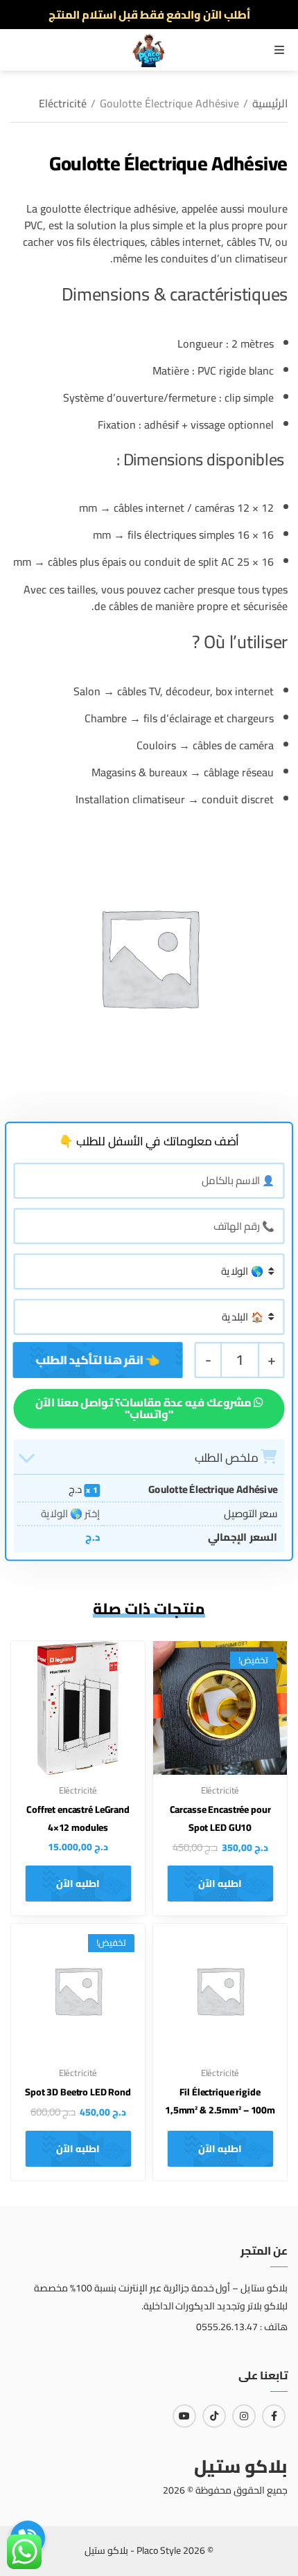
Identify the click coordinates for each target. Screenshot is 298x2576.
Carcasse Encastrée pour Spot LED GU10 (220, 1818)
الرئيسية (270, 103)
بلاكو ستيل (241, 2466)
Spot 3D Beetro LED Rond (78, 2092)
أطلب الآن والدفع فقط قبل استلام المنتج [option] (149, 15)
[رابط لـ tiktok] (214, 2416)
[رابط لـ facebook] (274, 2416)
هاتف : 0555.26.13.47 (242, 2327)
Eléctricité (63, 103)
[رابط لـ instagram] (244, 2416)
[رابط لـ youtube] (184, 2416)
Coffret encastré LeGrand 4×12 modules (78, 1818)
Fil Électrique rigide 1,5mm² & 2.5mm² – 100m (220, 2101)
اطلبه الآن (220, 1884)
